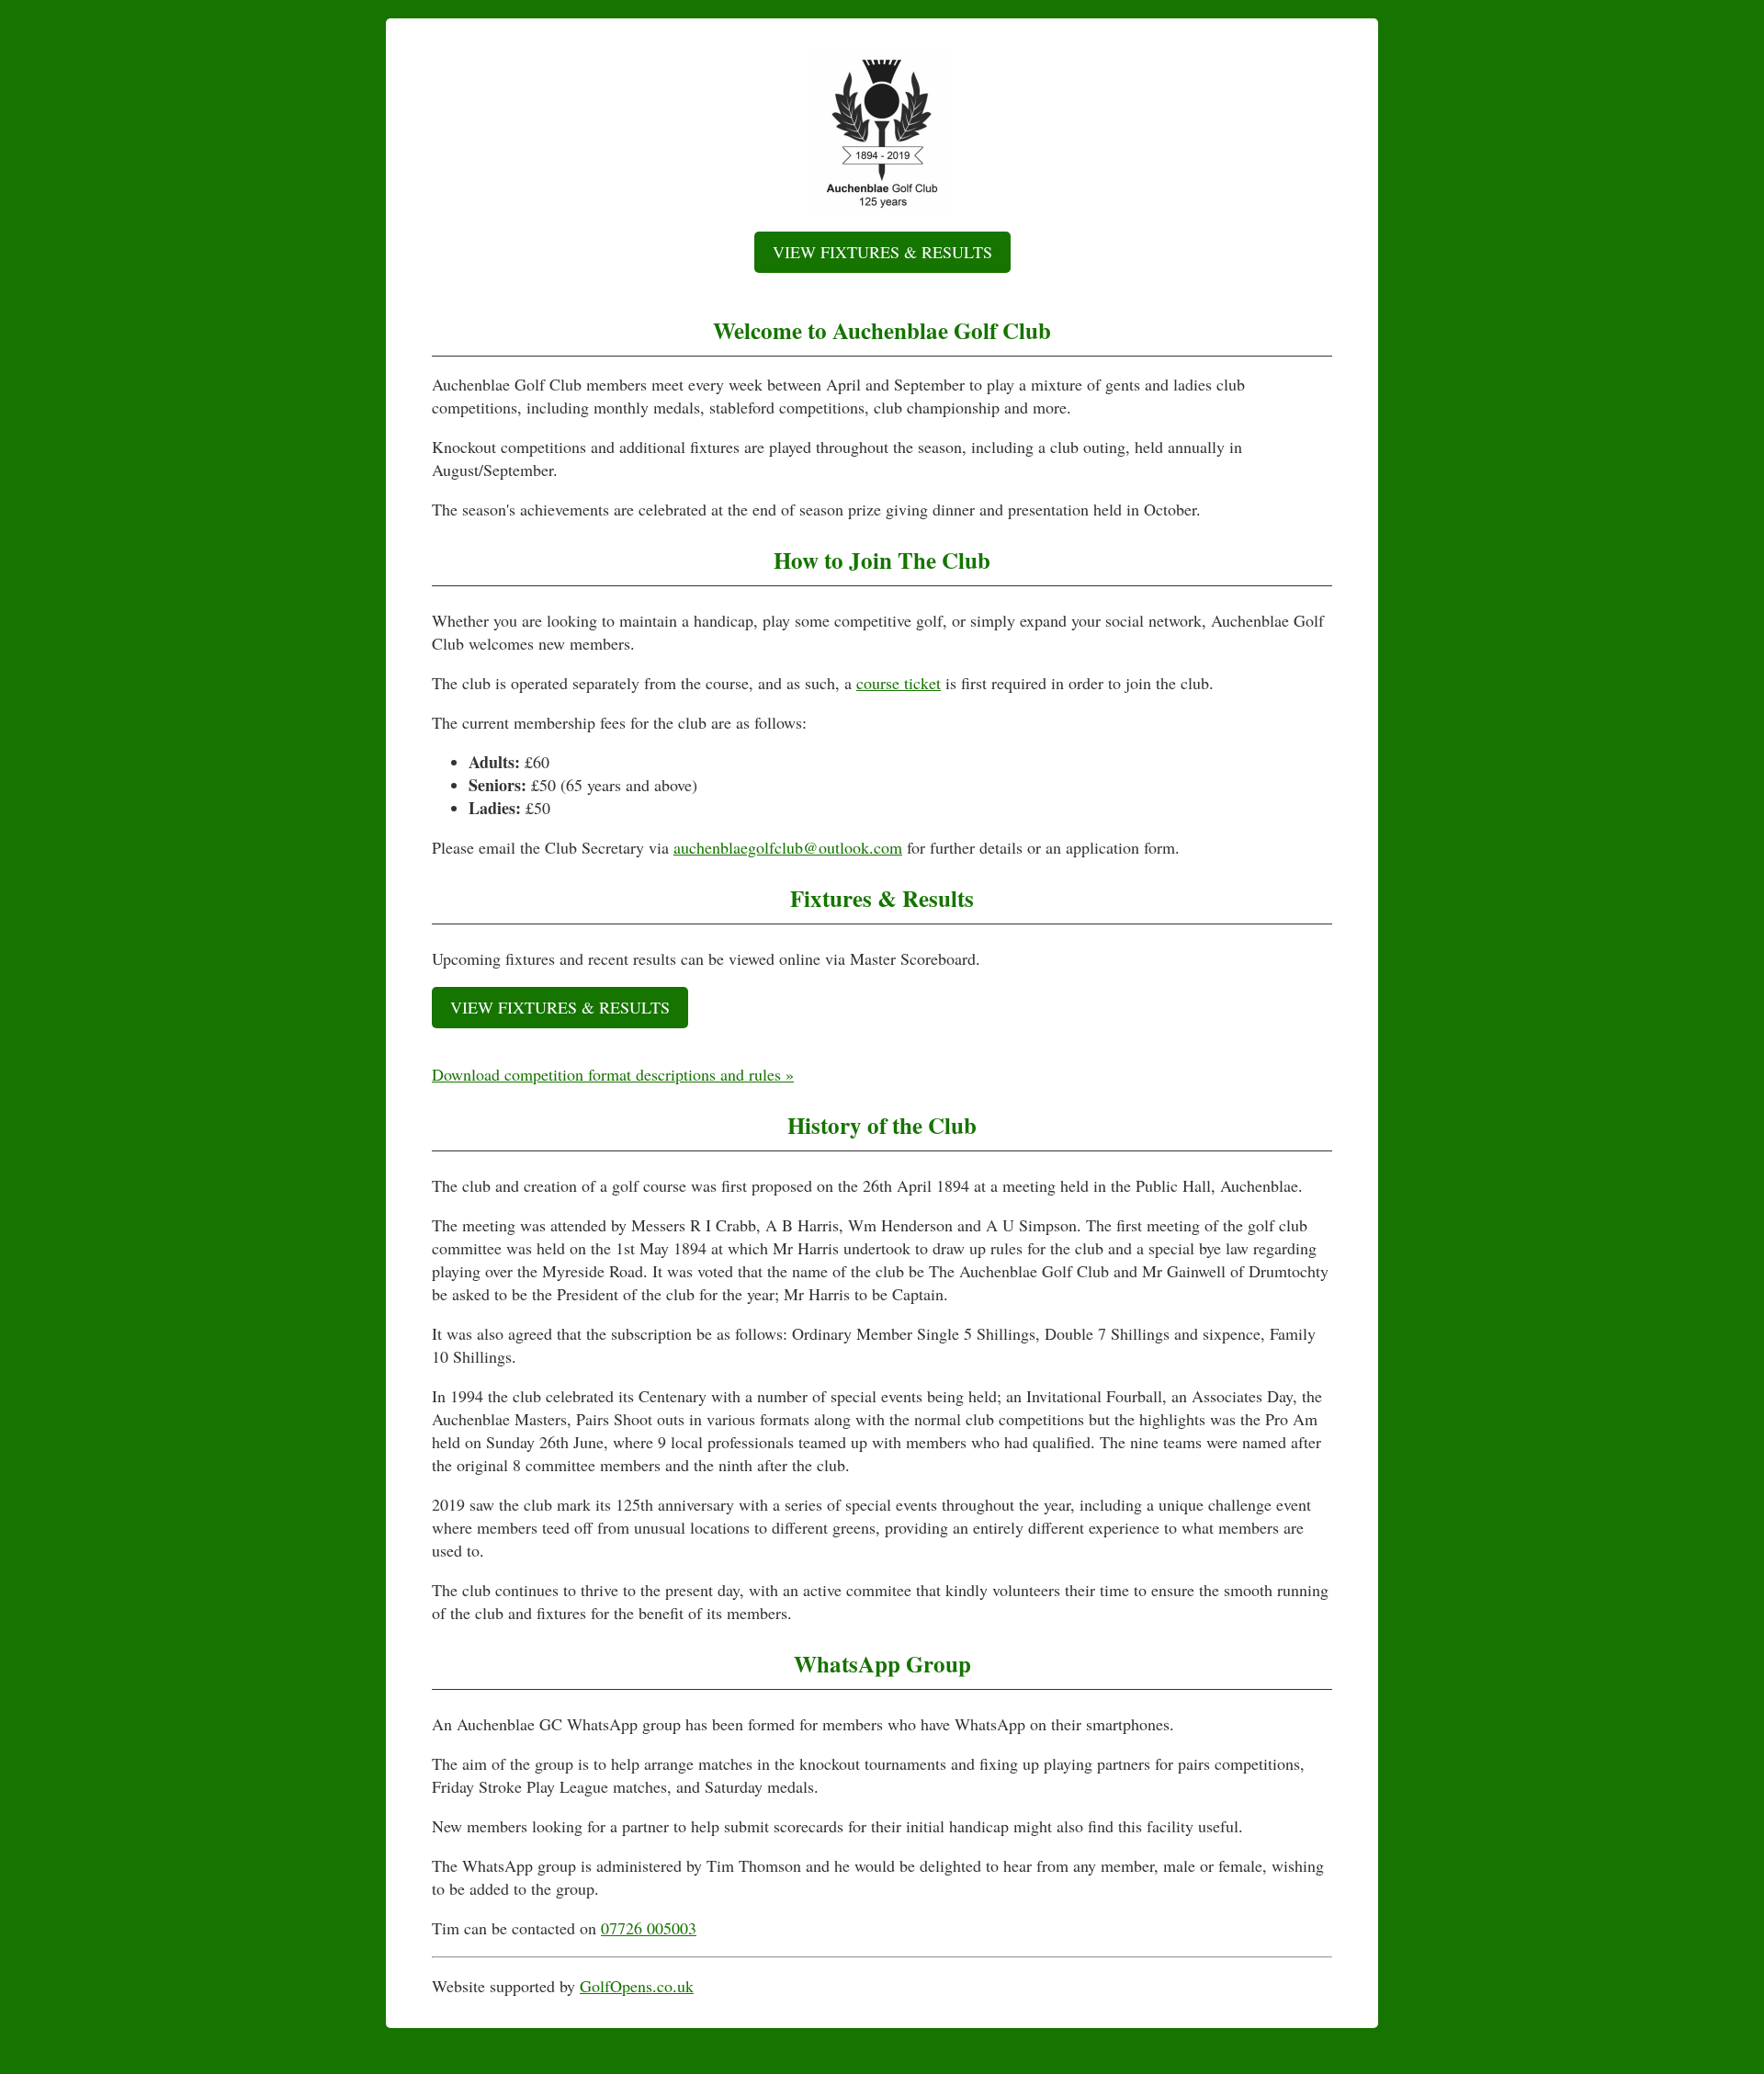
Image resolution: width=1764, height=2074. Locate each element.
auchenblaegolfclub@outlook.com (788, 847)
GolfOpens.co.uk (637, 1986)
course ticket (899, 683)
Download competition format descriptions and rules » (613, 1074)
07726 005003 (649, 1928)
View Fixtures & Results (882, 252)
